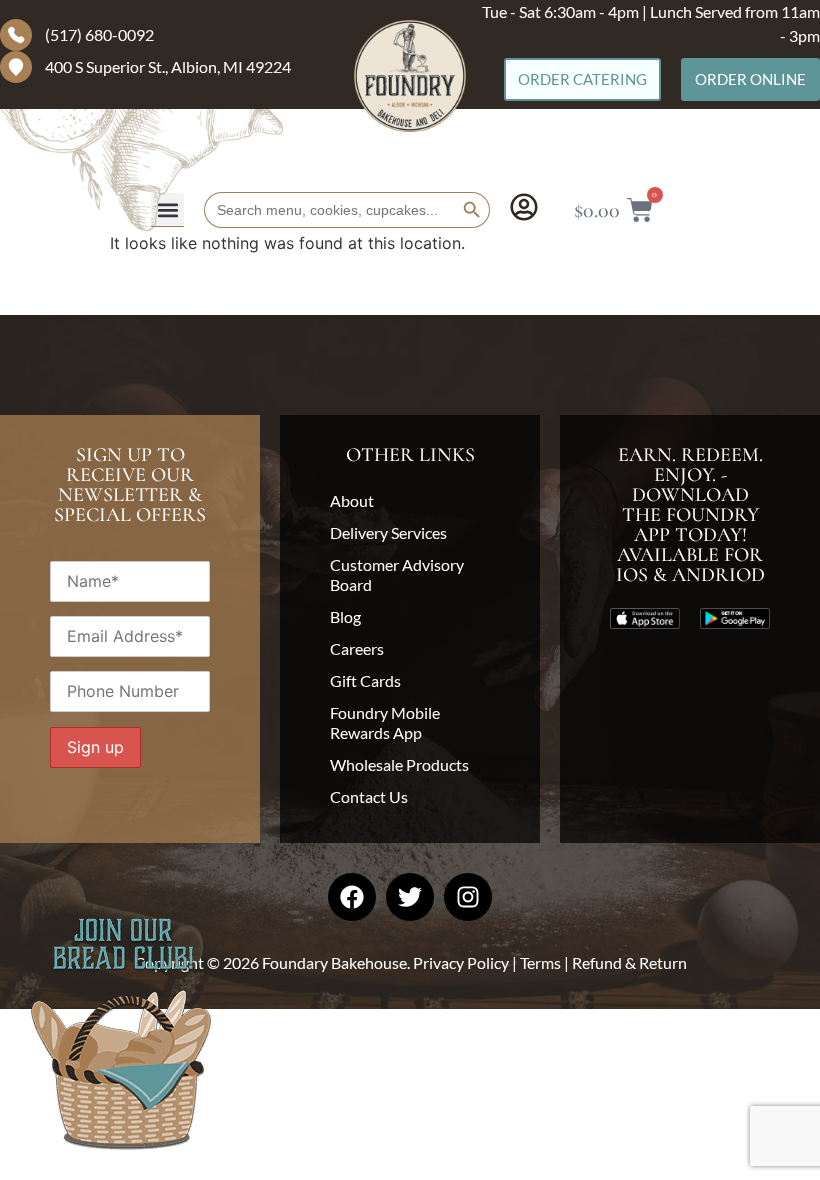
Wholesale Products (399, 764)
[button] (167, 209)
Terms (540, 962)
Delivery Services (388, 532)
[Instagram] (468, 897)
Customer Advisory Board (397, 574)
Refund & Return (629, 962)
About (352, 500)
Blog (345, 616)
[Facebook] (352, 897)
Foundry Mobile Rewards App (385, 722)
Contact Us (369, 796)
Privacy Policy (461, 962)
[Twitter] (410, 897)
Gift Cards (365, 680)
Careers (357, 648)
